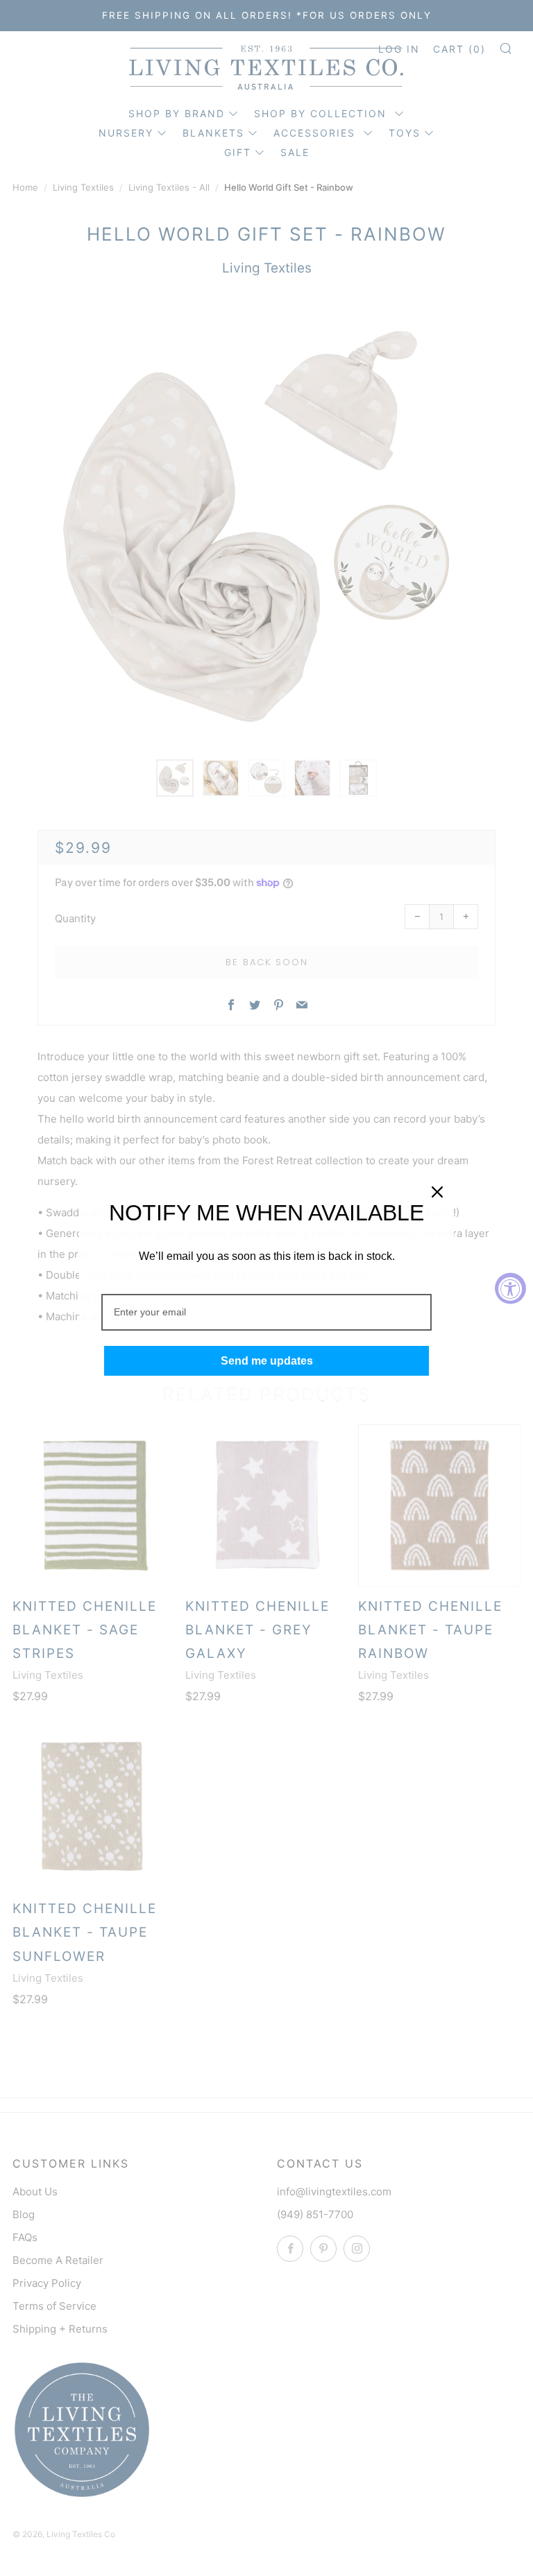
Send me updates (267, 1361)
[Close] (437, 1192)
